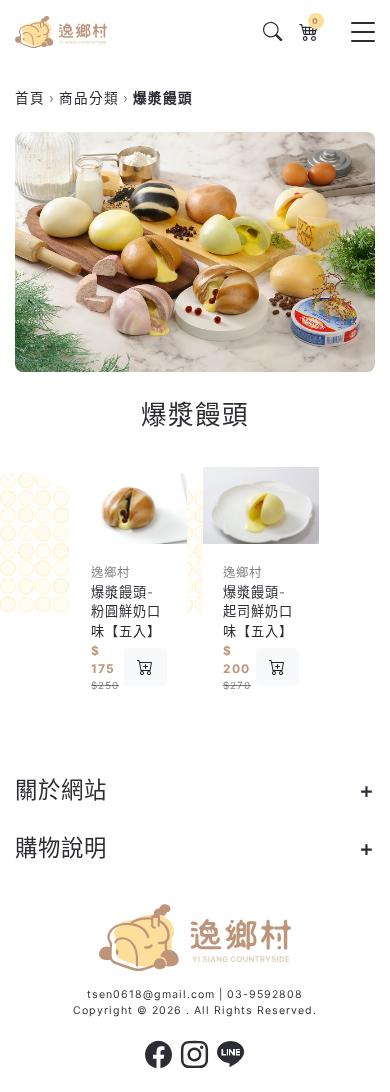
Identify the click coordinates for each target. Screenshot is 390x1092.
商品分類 (89, 98)
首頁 (30, 98)
